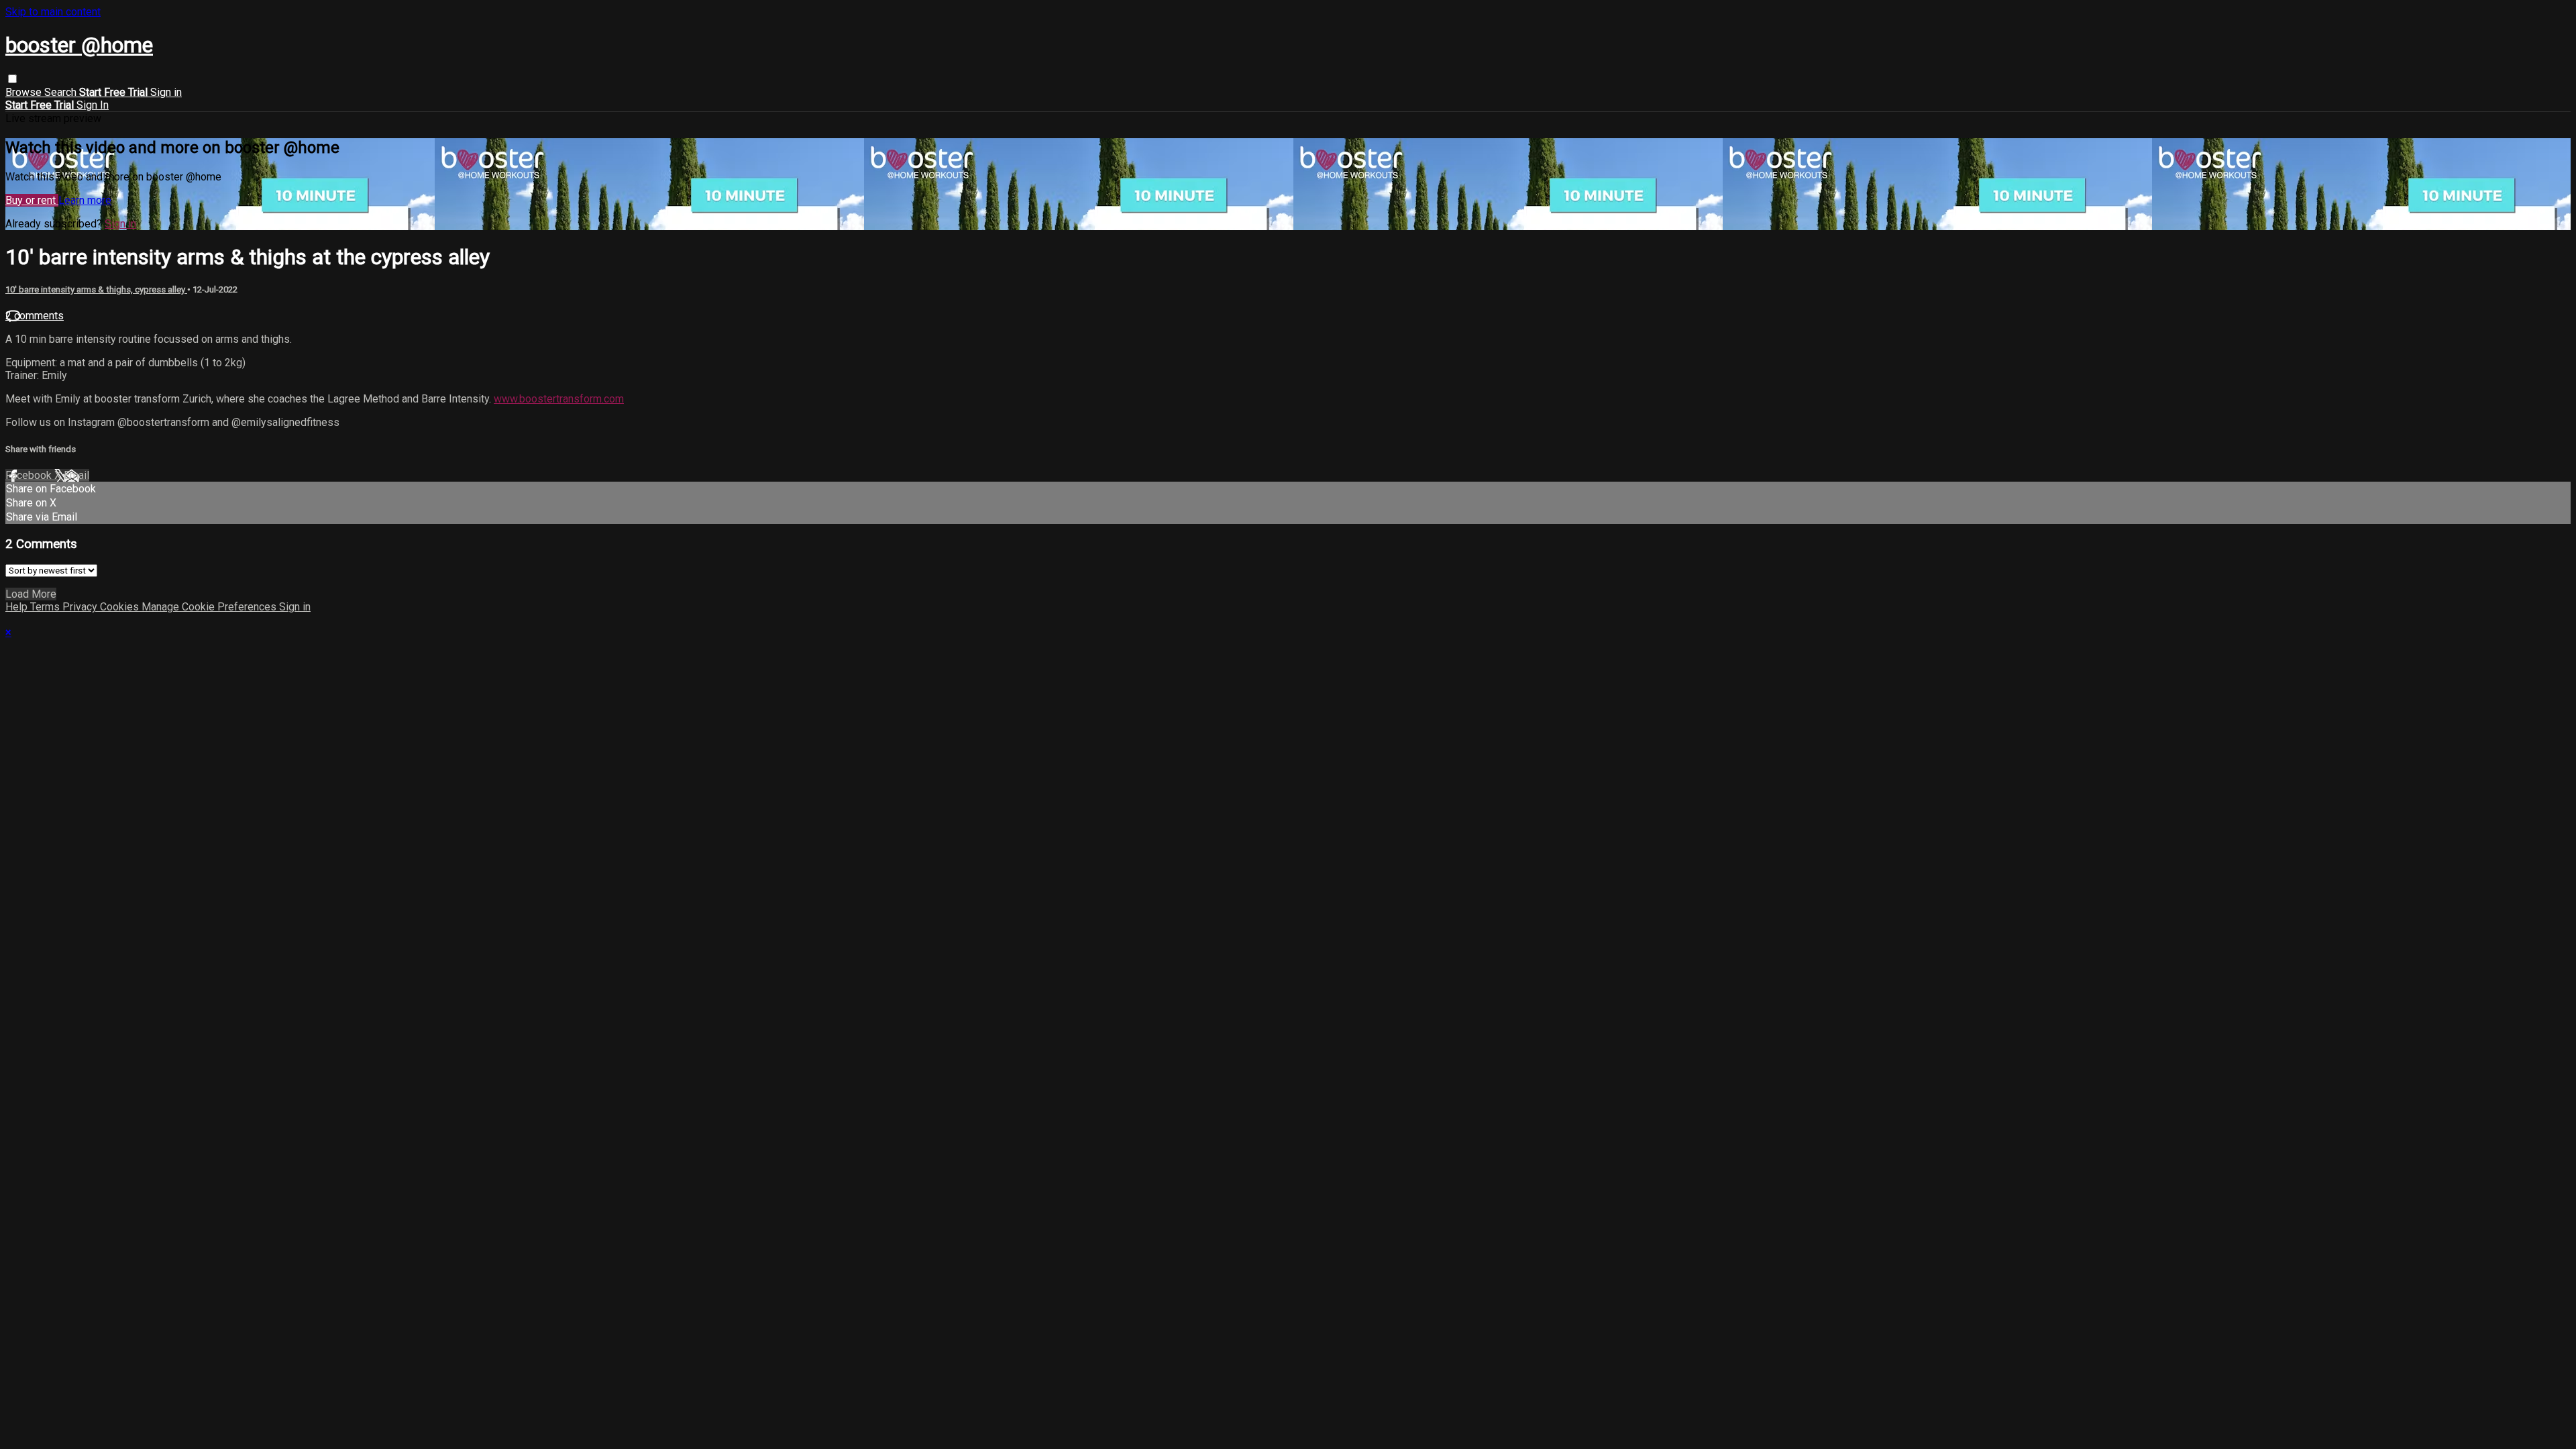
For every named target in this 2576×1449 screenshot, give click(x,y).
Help (18, 607)
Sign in (166, 92)
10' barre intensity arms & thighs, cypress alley (96, 289)
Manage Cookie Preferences (210, 607)
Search (62, 92)
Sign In (93, 105)
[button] (12, 79)
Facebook (30, 475)
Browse (25, 92)
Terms (46, 607)
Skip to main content (53, 12)
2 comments (35, 316)
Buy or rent (32, 200)
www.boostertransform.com (559, 399)
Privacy (81, 607)
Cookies (121, 607)
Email (76, 475)
